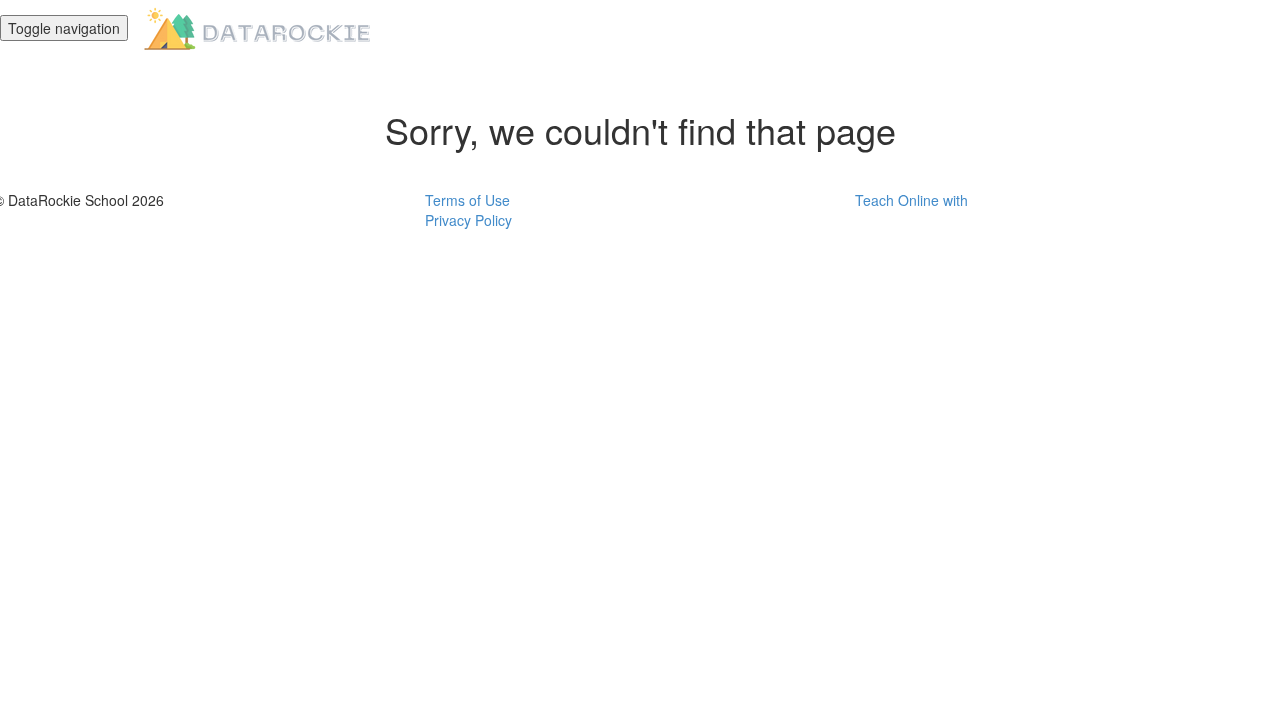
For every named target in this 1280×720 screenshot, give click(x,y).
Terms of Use (467, 200)
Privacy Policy (468, 220)
